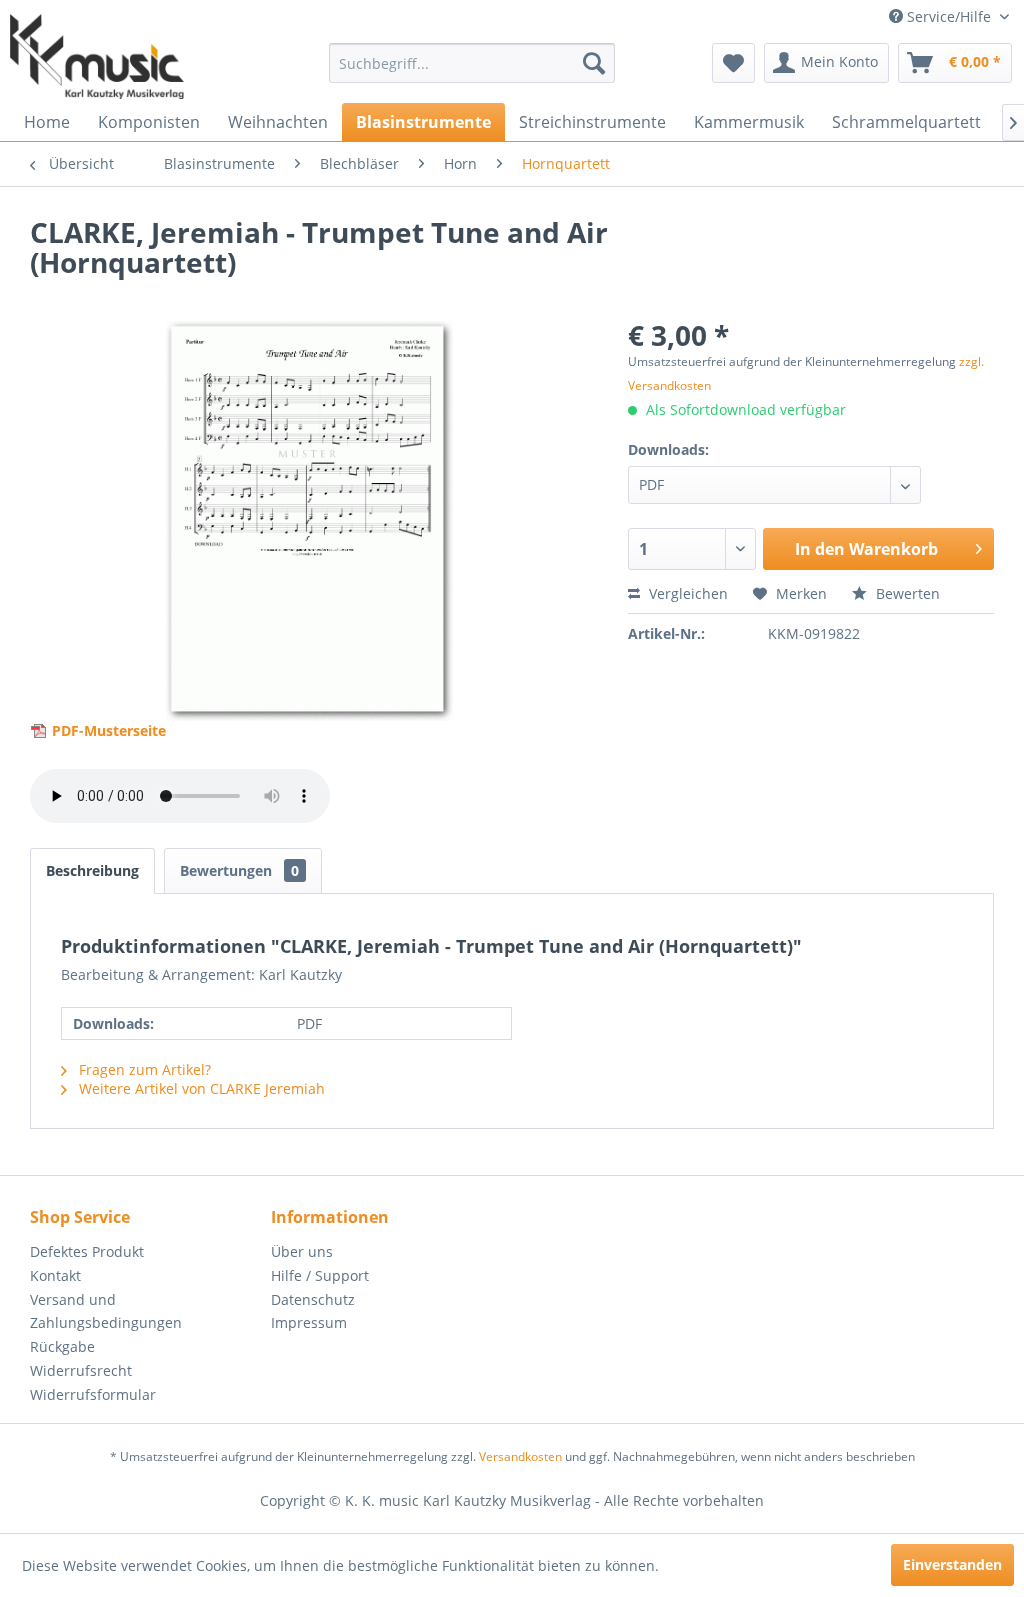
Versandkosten (520, 1456)
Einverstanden (952, 1564)
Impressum (309, 1322)
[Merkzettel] (733, 63)
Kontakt (55, 1275)
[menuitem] (472, 63)
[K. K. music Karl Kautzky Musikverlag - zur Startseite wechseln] (97, 56)
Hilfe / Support (320, 1275)
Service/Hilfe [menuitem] (949, 16)
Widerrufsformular (93, 1394)
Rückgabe (62, 1346)
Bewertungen (239, 870)
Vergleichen (686, 593)
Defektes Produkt (87, 1251)
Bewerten (906, 593)
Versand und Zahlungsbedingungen (106, 1311)
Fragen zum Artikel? (143, 1069)
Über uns (302, 1251)
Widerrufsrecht (81, 1370)
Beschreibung (92, 870)
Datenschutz (313, 1299)
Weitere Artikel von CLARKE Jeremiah (200, 1088)
